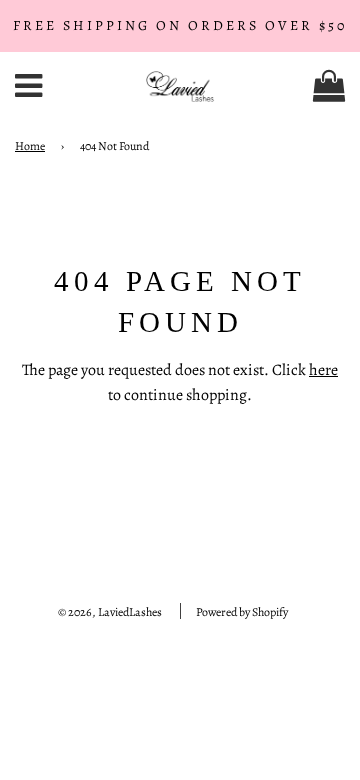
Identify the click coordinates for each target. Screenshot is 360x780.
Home (30, 146)
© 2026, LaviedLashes (110, 612)
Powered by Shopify (242, 612)
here (323, 370)
